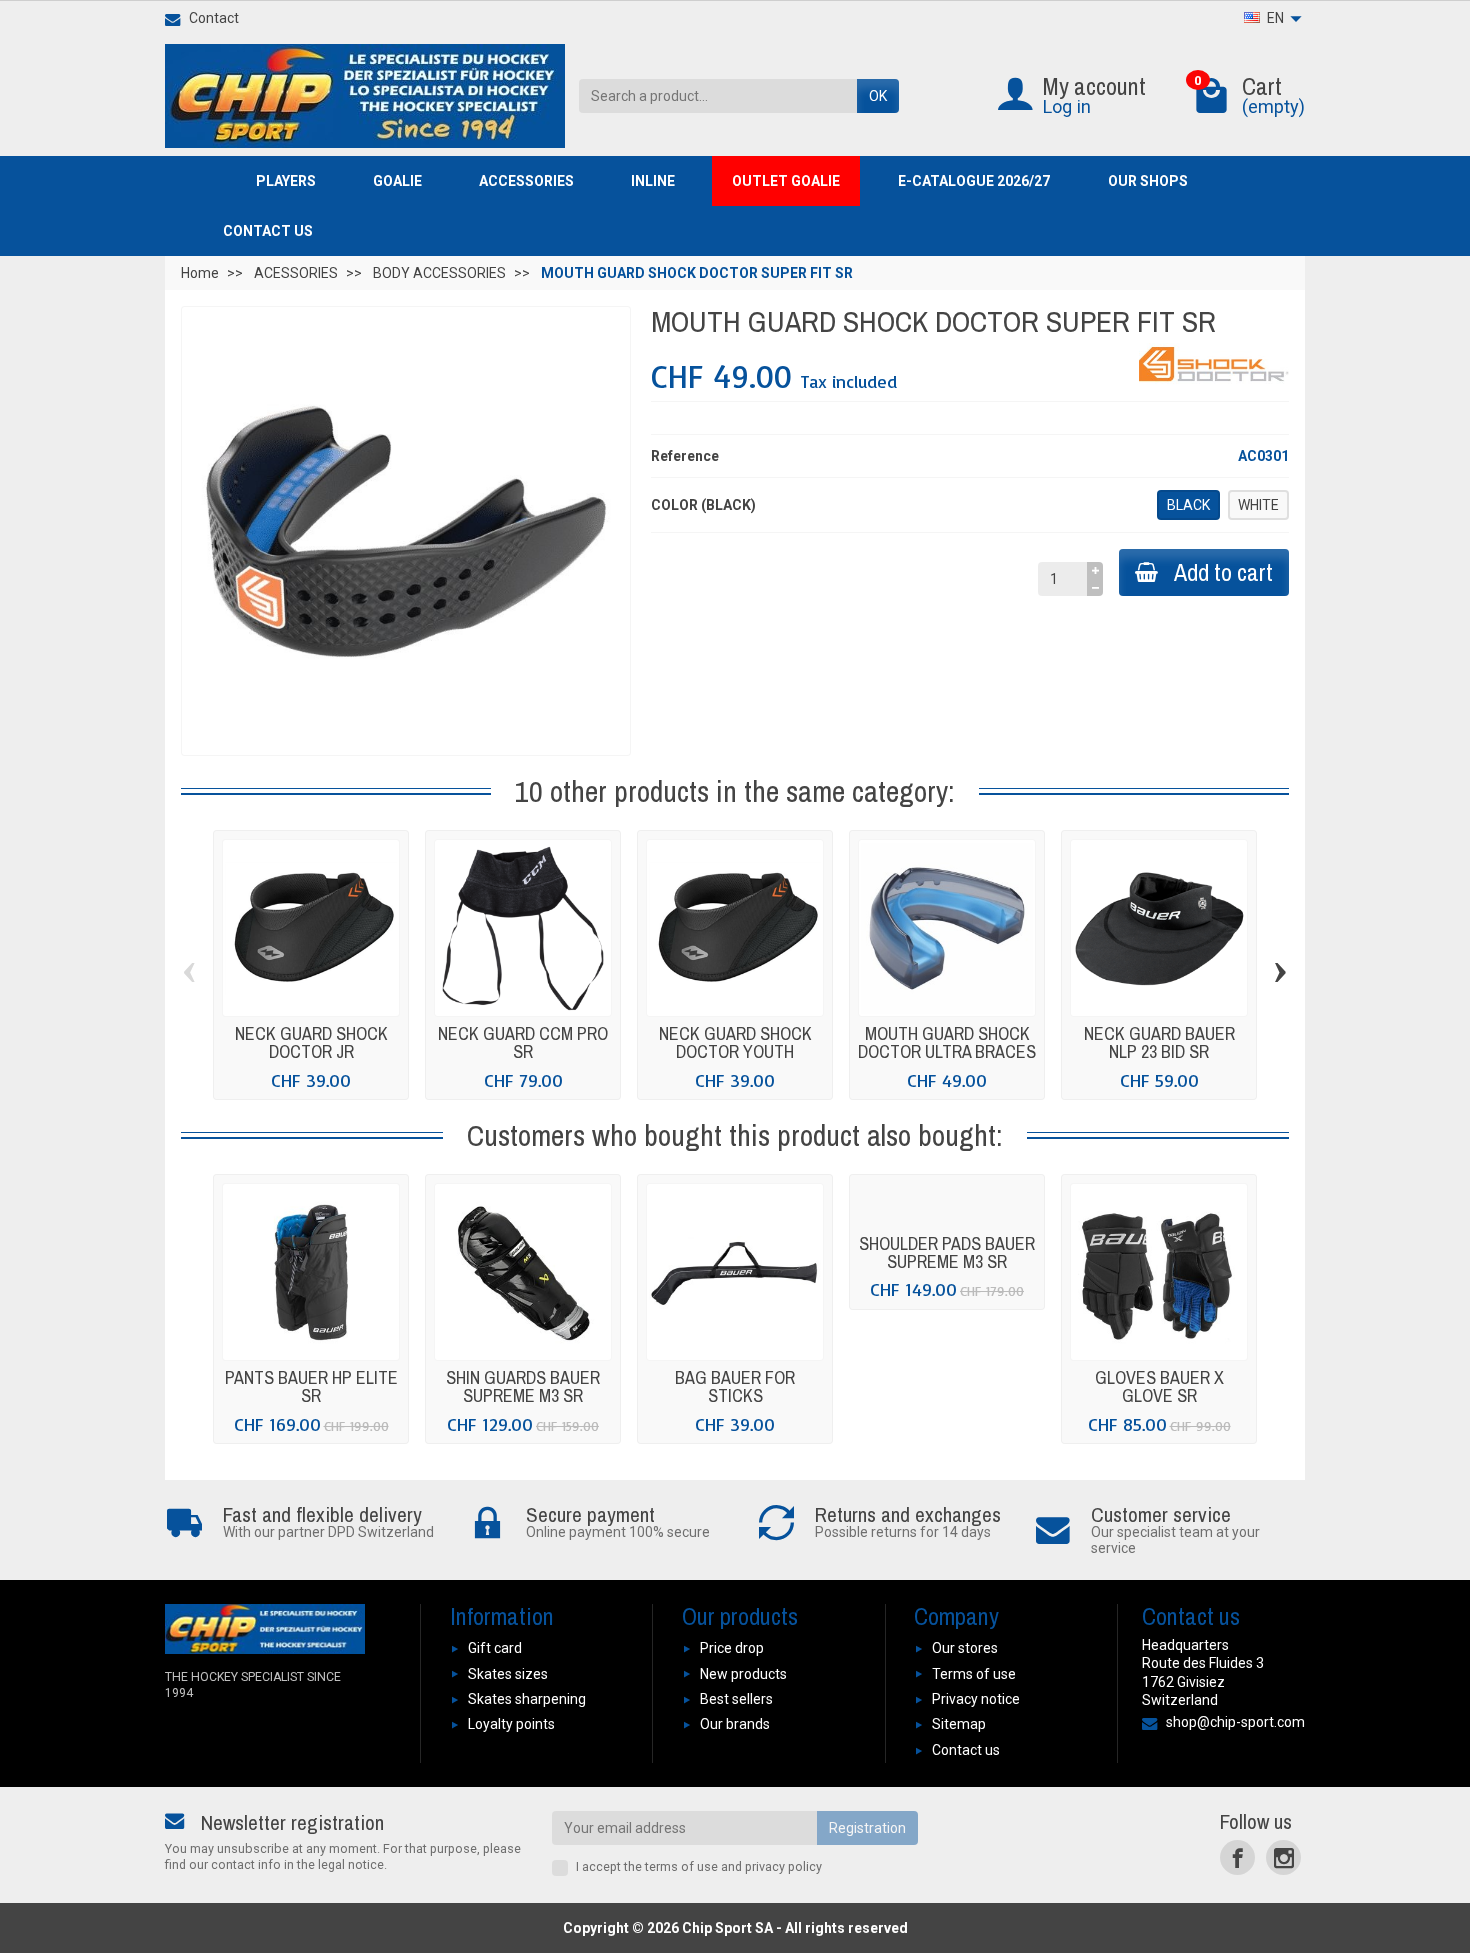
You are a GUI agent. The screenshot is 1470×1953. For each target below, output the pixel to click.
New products (743, 1674)
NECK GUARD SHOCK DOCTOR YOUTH (735, 1042)
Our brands (735, 1724)
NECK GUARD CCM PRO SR (523, 1042)
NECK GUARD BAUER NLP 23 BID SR (1159, 1042)
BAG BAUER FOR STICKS (735, 1386)
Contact (214, 18)
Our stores (965, 1648)
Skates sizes (508, 1674)
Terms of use (974, 1674)
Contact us (966, 1750)
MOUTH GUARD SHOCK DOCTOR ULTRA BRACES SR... (947, 1051)
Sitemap (959, 1724)
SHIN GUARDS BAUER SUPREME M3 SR (523, 1386)
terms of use (681, 1866)
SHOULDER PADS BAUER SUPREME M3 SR (947, 1252)
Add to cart (1223, 572)
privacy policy (783, 1866)
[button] (294, 181)
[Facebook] (1237, 1857)
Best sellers (736, 1699)
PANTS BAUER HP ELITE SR (311, 1386)
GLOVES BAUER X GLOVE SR (1159, 1386)
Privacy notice (976, 1699)
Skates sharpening (527, 1699)
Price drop (732, 1648)
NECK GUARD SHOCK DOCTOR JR (311, 1042)
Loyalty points (511, 1724)
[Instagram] (1283, 1857)
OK (878, 96)
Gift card (495, 1648)
